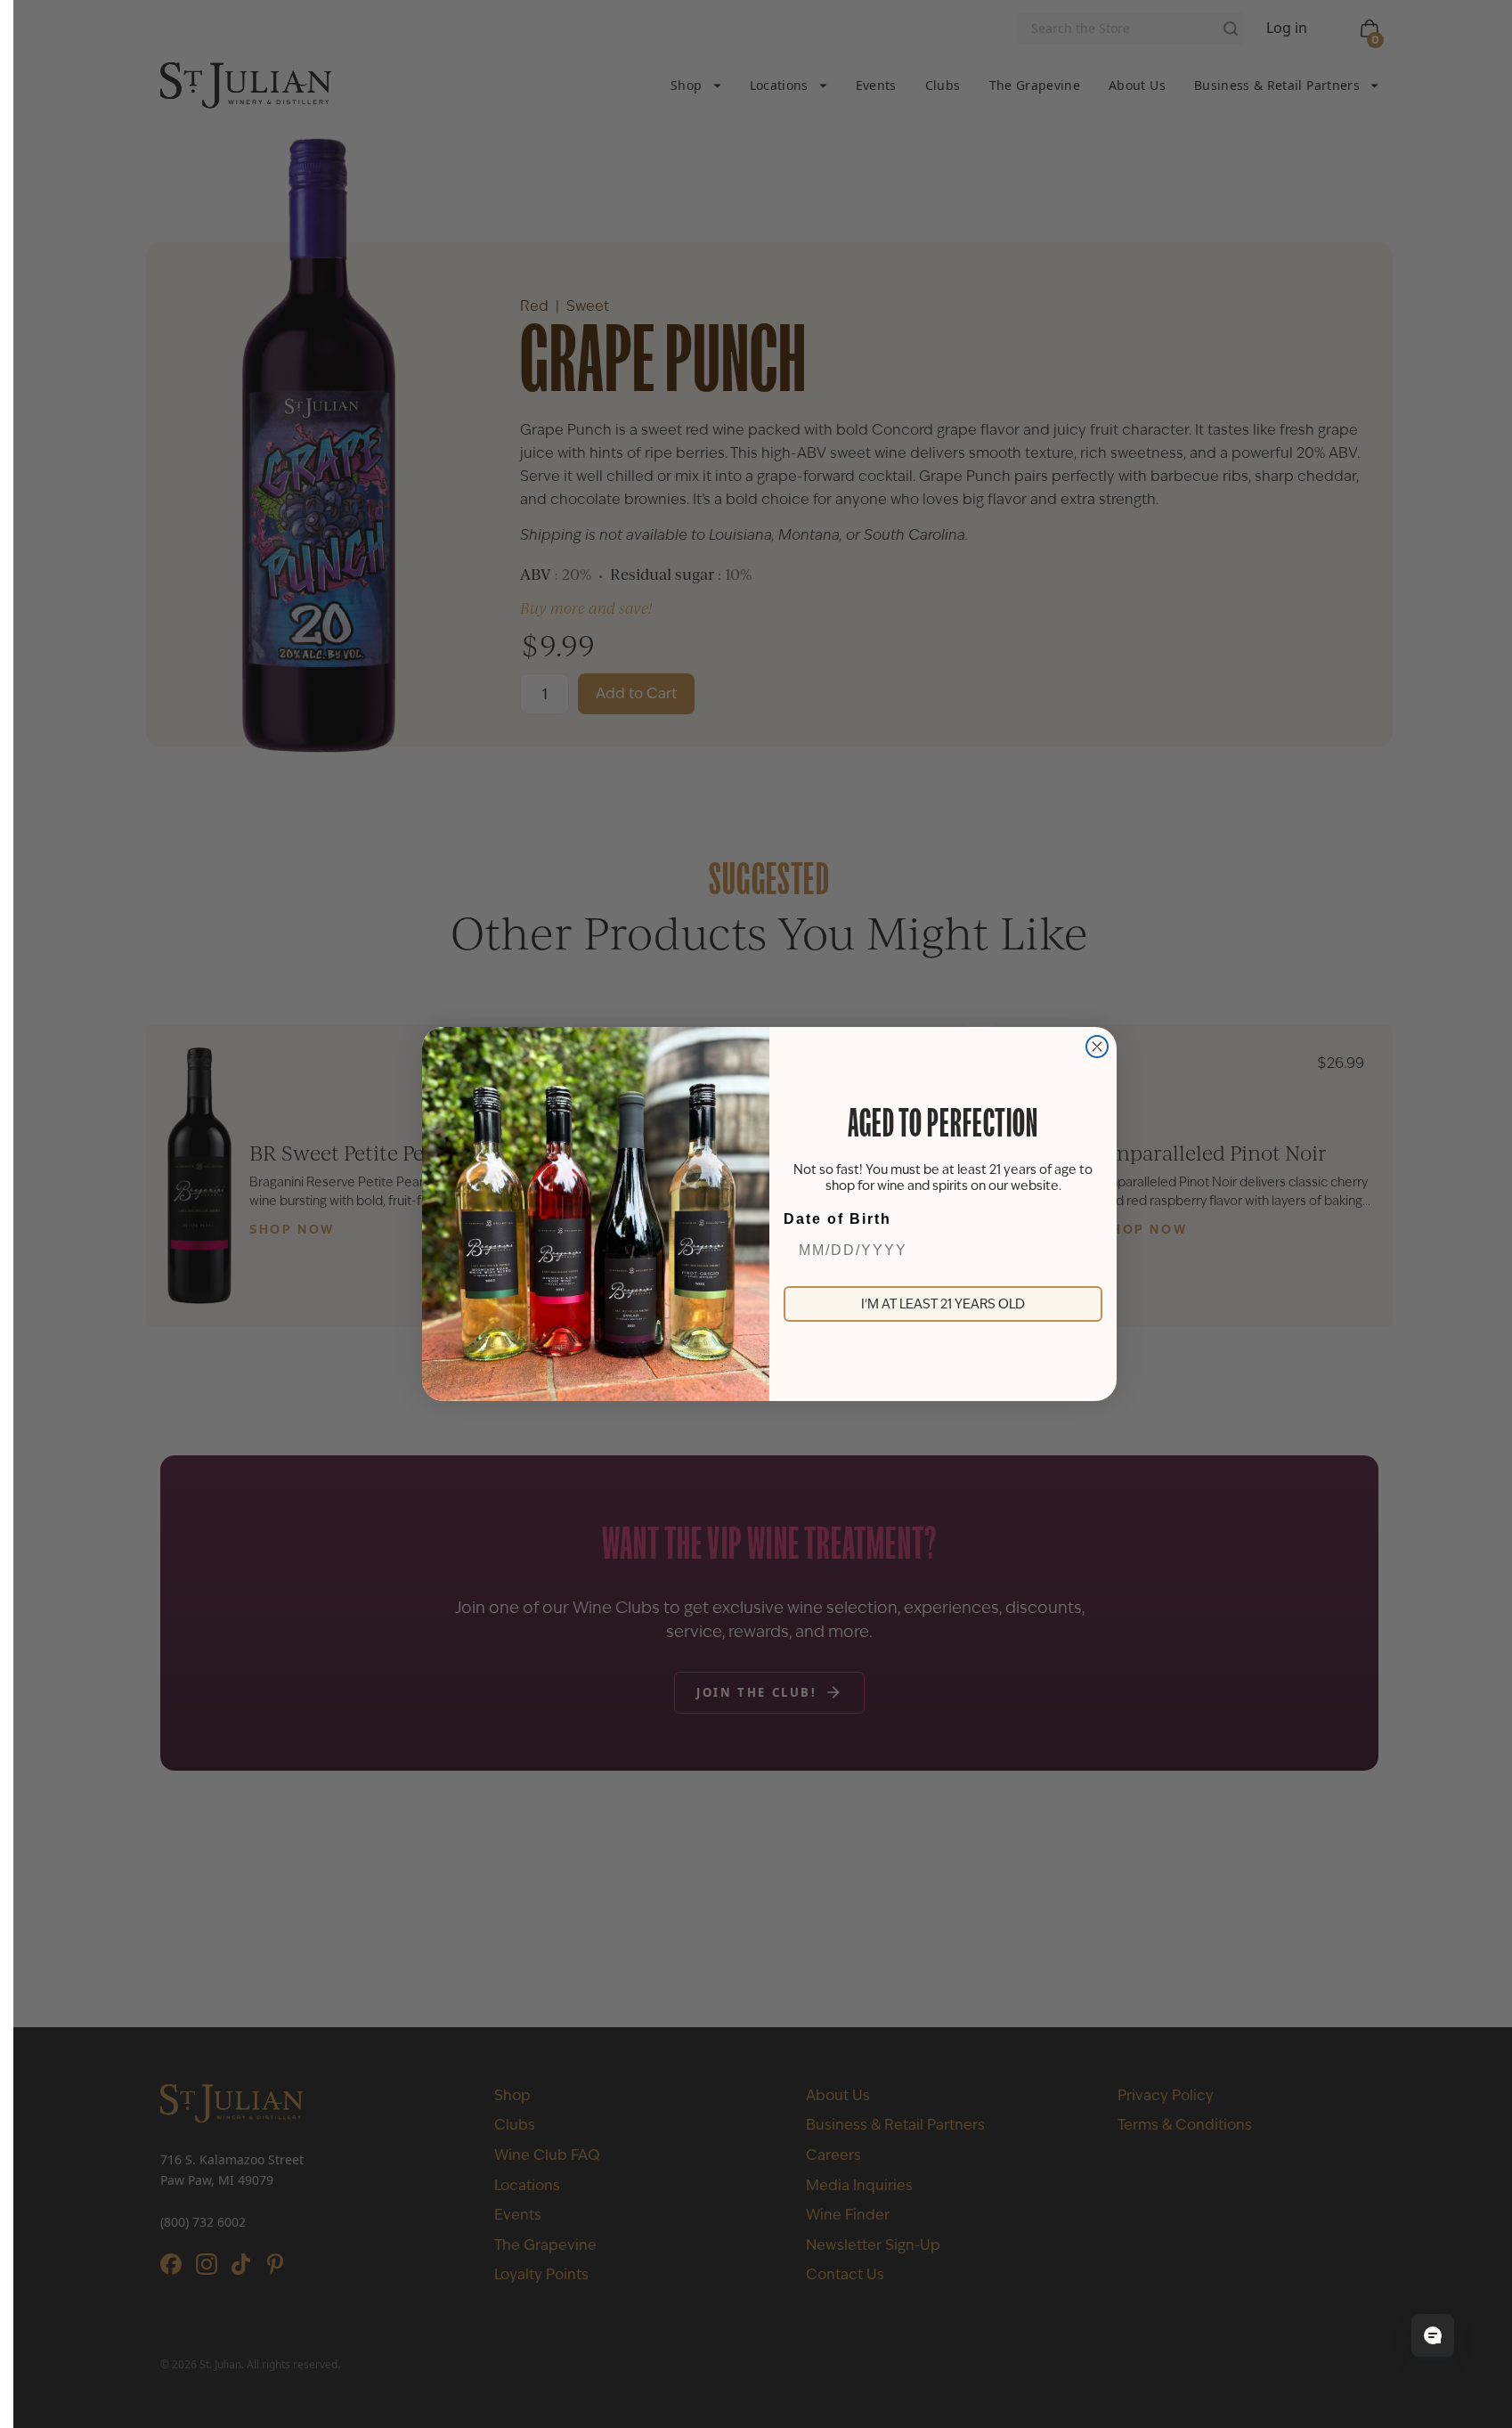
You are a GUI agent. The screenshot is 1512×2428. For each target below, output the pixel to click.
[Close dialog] (1097, 1047)
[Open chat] (1433, 2335)
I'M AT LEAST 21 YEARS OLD (943, 1304)
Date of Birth (837, 1219)
